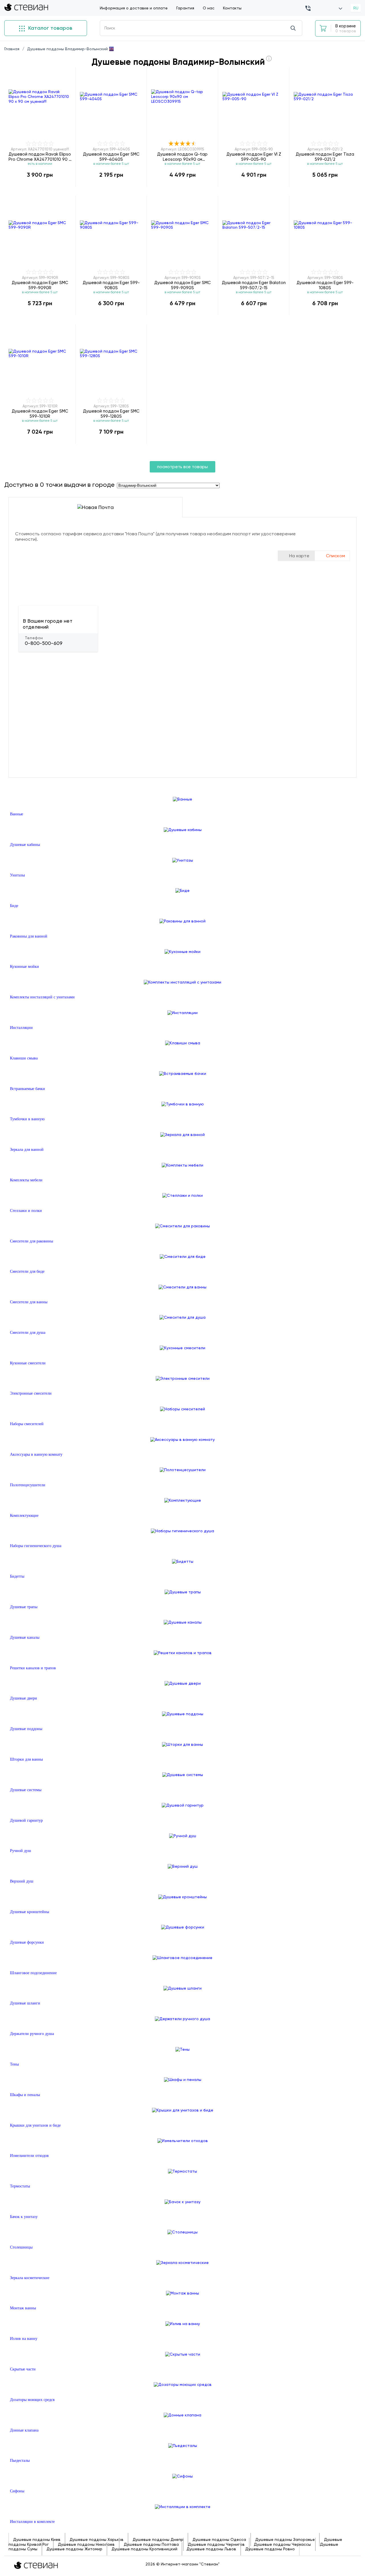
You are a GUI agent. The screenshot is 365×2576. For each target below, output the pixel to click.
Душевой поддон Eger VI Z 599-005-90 (254, 157)
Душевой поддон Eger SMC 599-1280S (111, 414)
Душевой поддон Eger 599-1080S (325, 285)
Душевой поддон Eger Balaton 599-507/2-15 (254, 285)
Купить (40, 187)
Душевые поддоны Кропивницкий (144, 2549)
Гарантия (185, 8)
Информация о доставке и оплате (134, 8)
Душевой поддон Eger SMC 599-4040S (111, 157)
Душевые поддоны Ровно (270, 2549)
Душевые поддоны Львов (211, 2549)
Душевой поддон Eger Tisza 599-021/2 (325, 157)
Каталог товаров (49, 28)
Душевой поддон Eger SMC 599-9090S (182, 285)
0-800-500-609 (44, 643)
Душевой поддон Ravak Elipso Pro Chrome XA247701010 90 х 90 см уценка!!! (40, 157)
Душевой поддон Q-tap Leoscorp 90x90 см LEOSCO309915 (182, 157)
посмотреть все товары (182, 467)
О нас (209, 8)
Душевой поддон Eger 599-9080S (111, 285)
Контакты (232, 8)
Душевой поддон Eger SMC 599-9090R (40, 285)
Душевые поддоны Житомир (74, 2549)
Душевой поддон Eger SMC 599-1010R (40, 414)
